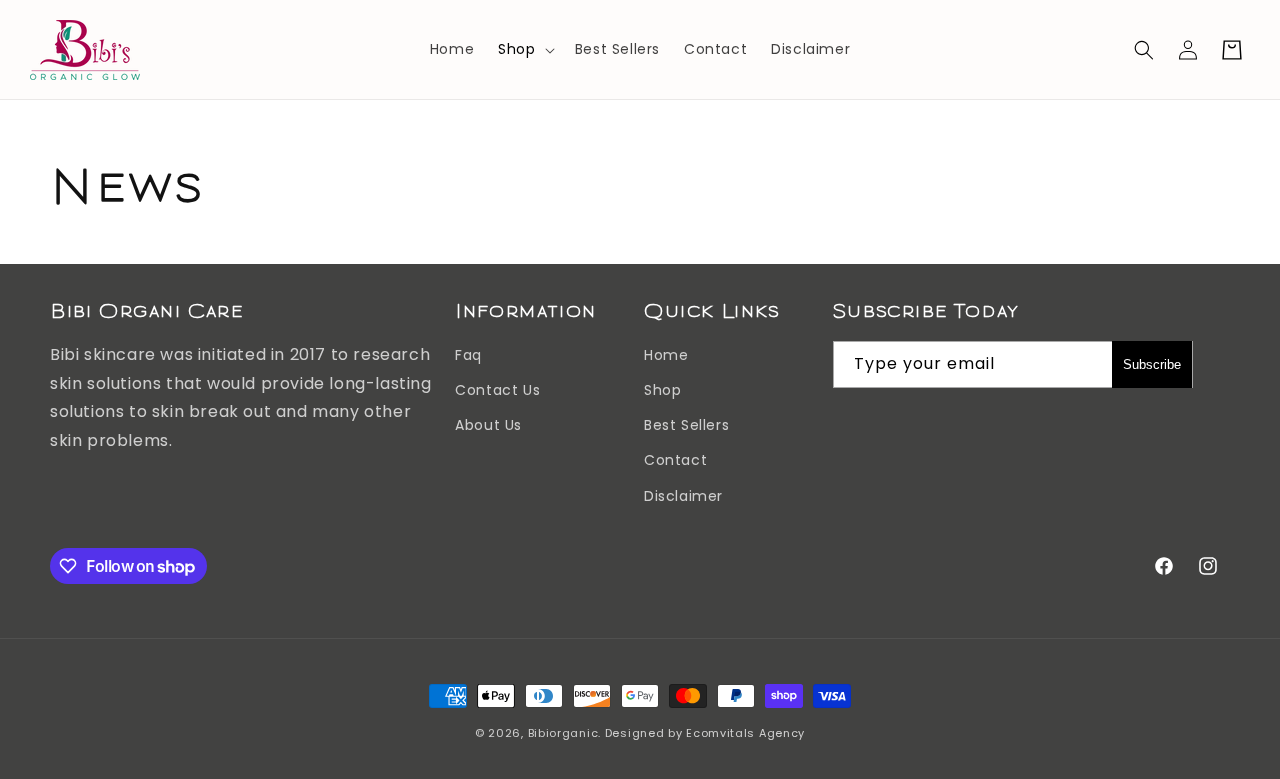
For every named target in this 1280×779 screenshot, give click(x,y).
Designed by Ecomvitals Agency (705, 733)
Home (666, 355)
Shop (516, 49)
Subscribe (1152, 364)
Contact (675, 460)
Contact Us (497, 390)
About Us (488, 425)
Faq (468, 355)
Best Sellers (686, 425)
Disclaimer (683, 496)
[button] (524, 49)
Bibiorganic (563, 733)
